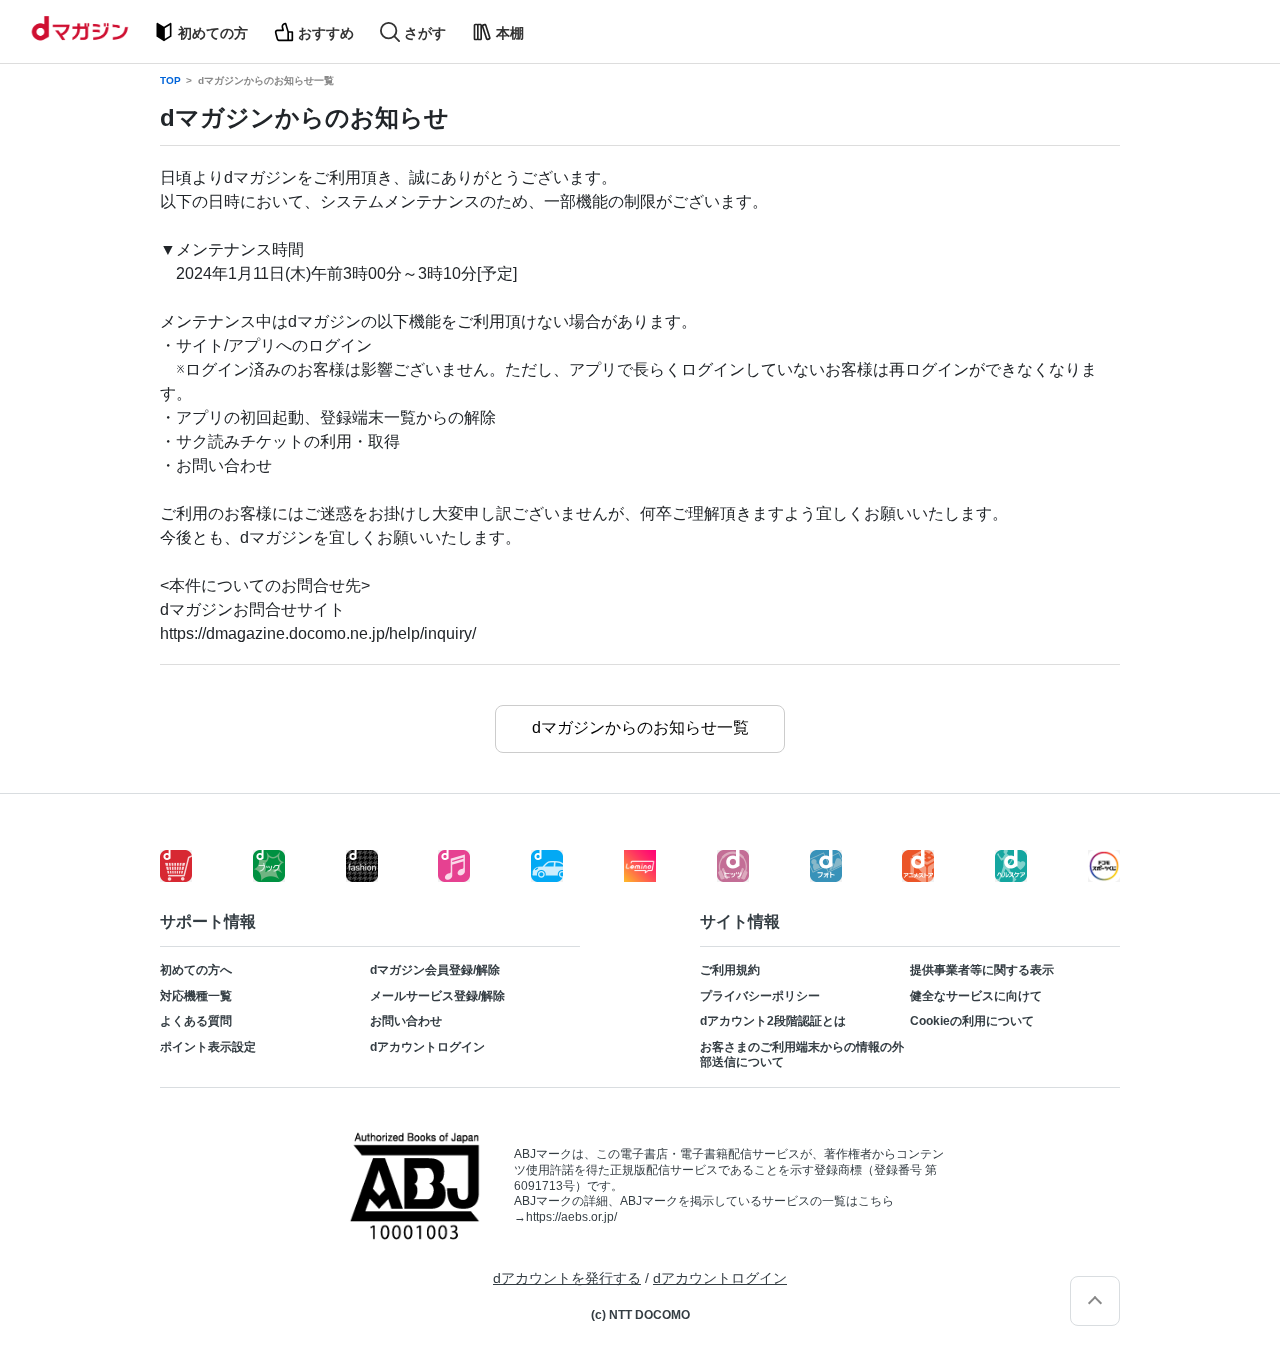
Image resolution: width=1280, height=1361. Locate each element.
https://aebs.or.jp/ (571, 1217)
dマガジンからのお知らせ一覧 (266, 81)
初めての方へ (196, 970)
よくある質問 (196, 1021)
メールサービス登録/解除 (437, 996)
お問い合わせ (406, 1021)
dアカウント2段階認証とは (773, 1021)
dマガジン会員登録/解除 (435, 970)
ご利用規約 (730, 970)
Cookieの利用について (972, 1021)
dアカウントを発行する (567, 1278)
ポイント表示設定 (208, 1047)
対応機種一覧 (196, 996)
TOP (170, 81)
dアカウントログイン (427, 1047)
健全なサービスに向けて (976, 996)
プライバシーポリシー (760, 996)
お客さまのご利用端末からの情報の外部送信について (802, 1055)
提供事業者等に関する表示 (982, 970)
